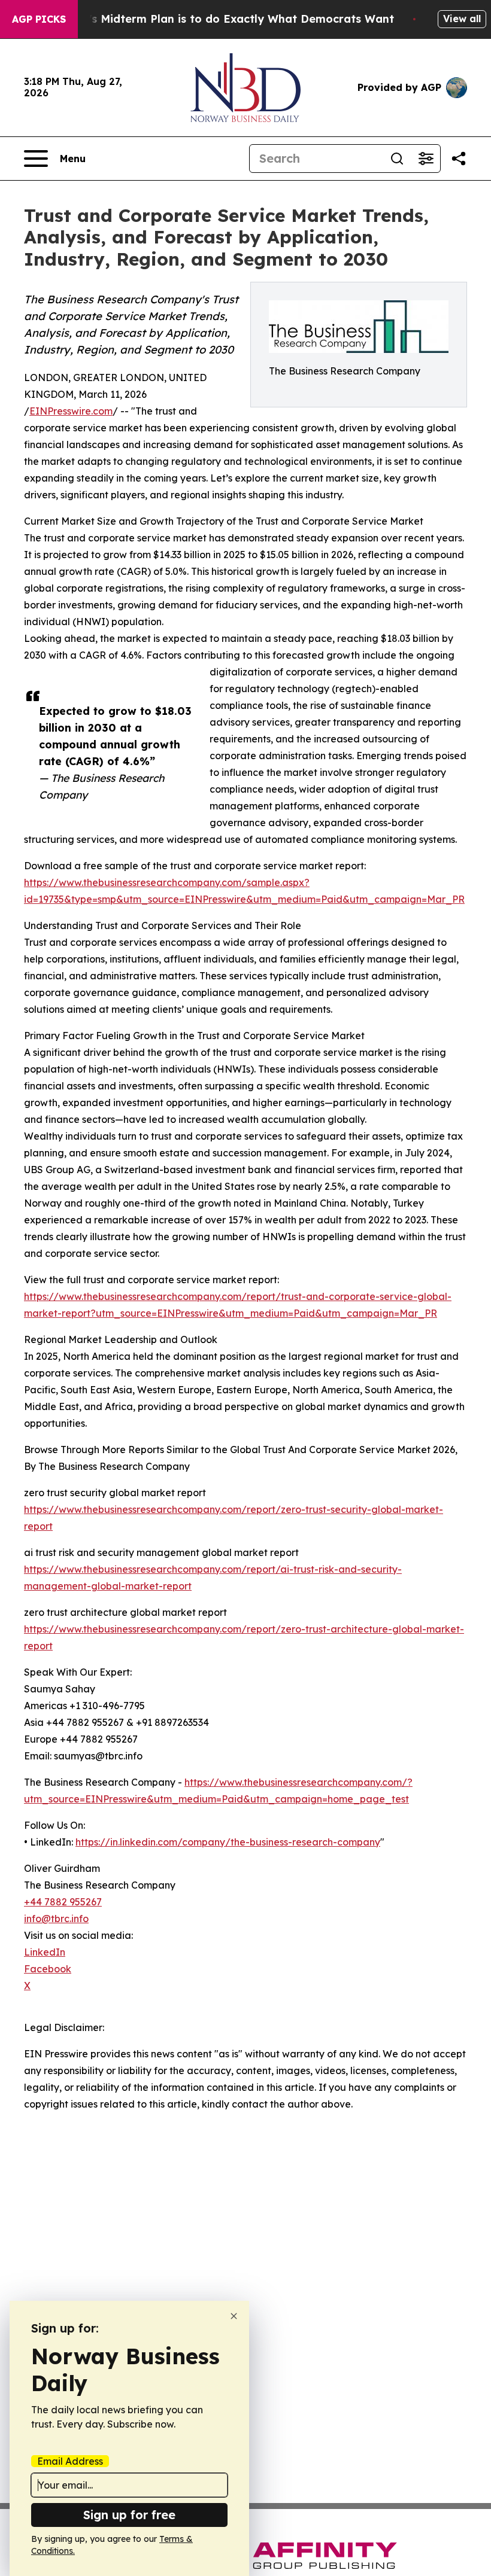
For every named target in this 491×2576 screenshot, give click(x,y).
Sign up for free (129, 2515)
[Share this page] (459, 159)
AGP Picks (39, 19)
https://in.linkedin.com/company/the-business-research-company (228, 1842)
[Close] (234, 2316)
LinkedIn (45, 1952)
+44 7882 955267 (63, 1902)
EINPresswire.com (71, 411)
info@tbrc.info (56, 1919)
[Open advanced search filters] (426, 159)
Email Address (70, 2461)
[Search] (397, 159)
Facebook (48, 1969)
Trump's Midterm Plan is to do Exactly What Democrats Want (224, 19)
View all (462, 19)
